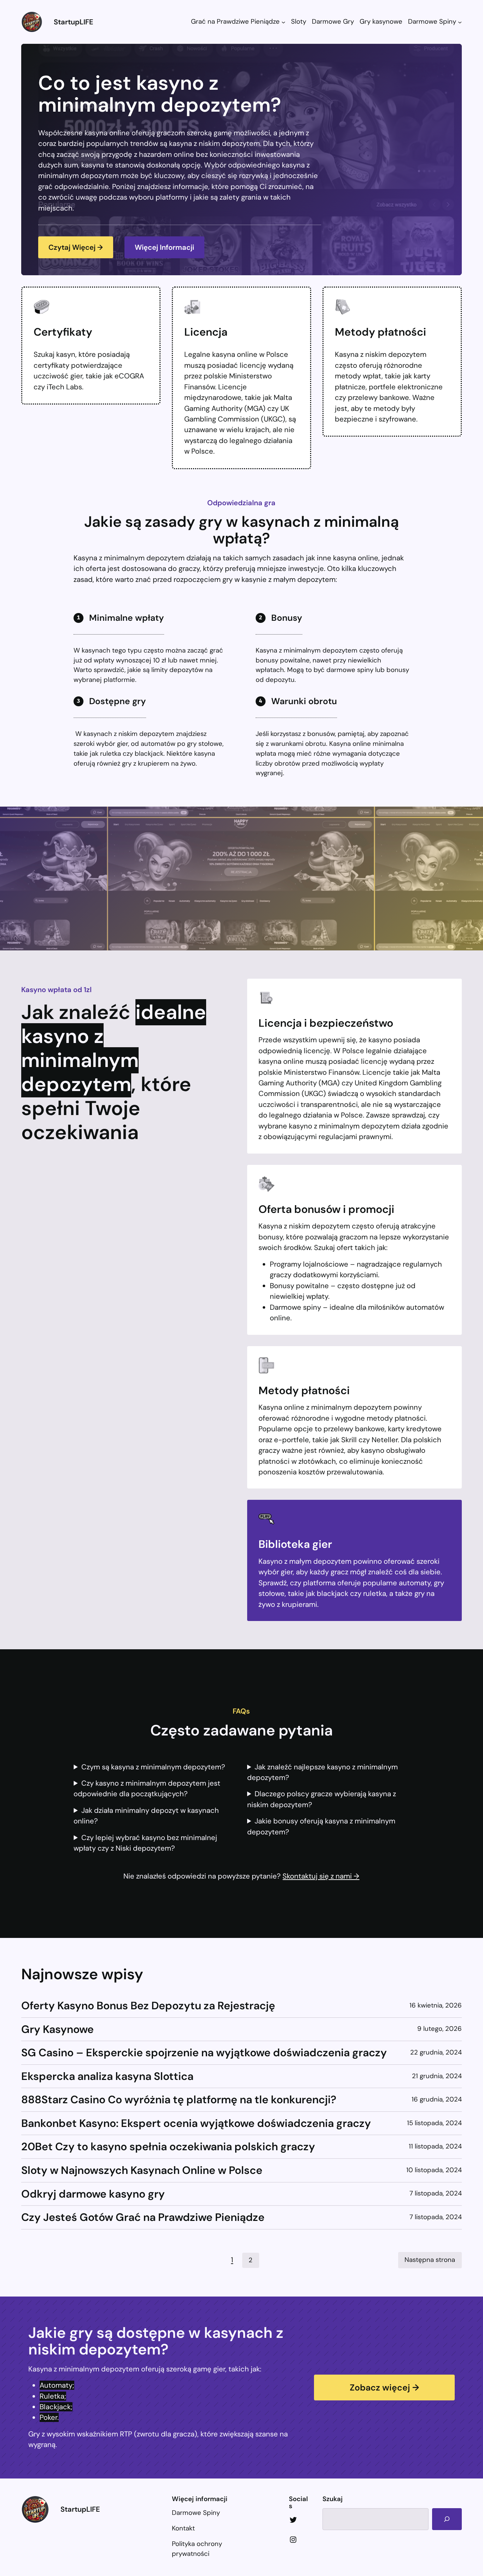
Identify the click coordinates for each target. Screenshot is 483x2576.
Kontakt (183, 2528)
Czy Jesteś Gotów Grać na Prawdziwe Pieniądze (143, 2217)
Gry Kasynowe (57, 2029)
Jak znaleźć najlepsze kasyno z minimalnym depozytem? (323, 1772)
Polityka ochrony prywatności (197, 2549)
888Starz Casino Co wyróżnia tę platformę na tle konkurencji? (179, 2100)
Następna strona (430, 2260)
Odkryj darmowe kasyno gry (93, 2194)
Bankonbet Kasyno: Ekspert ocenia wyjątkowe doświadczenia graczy (196, 2123)
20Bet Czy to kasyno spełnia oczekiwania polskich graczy (168, 2147)
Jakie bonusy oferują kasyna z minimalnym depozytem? (321, 1826)
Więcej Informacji (164, 247)
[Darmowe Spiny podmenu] (460, 22)
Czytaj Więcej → (76, 247)
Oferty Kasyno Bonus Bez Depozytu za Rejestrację (148, 2006)
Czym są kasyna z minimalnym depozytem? (153, 1767)
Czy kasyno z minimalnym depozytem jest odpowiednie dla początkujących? (147, 1788)
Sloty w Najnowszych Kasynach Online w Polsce (142, 2170)
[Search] (447, 2519)
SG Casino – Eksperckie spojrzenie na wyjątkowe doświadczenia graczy (204, 2053)
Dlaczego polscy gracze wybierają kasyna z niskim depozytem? (322, 1799)
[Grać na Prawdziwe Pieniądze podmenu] (283, 22)
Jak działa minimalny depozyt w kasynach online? (146, 1816)
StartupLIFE (74, 22)
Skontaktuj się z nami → (321, 1876)
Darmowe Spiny (196, 2513)
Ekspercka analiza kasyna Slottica (107, 2076)
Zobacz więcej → (384, 2388)
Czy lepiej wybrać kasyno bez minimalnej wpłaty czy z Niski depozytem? (145, 1843)
